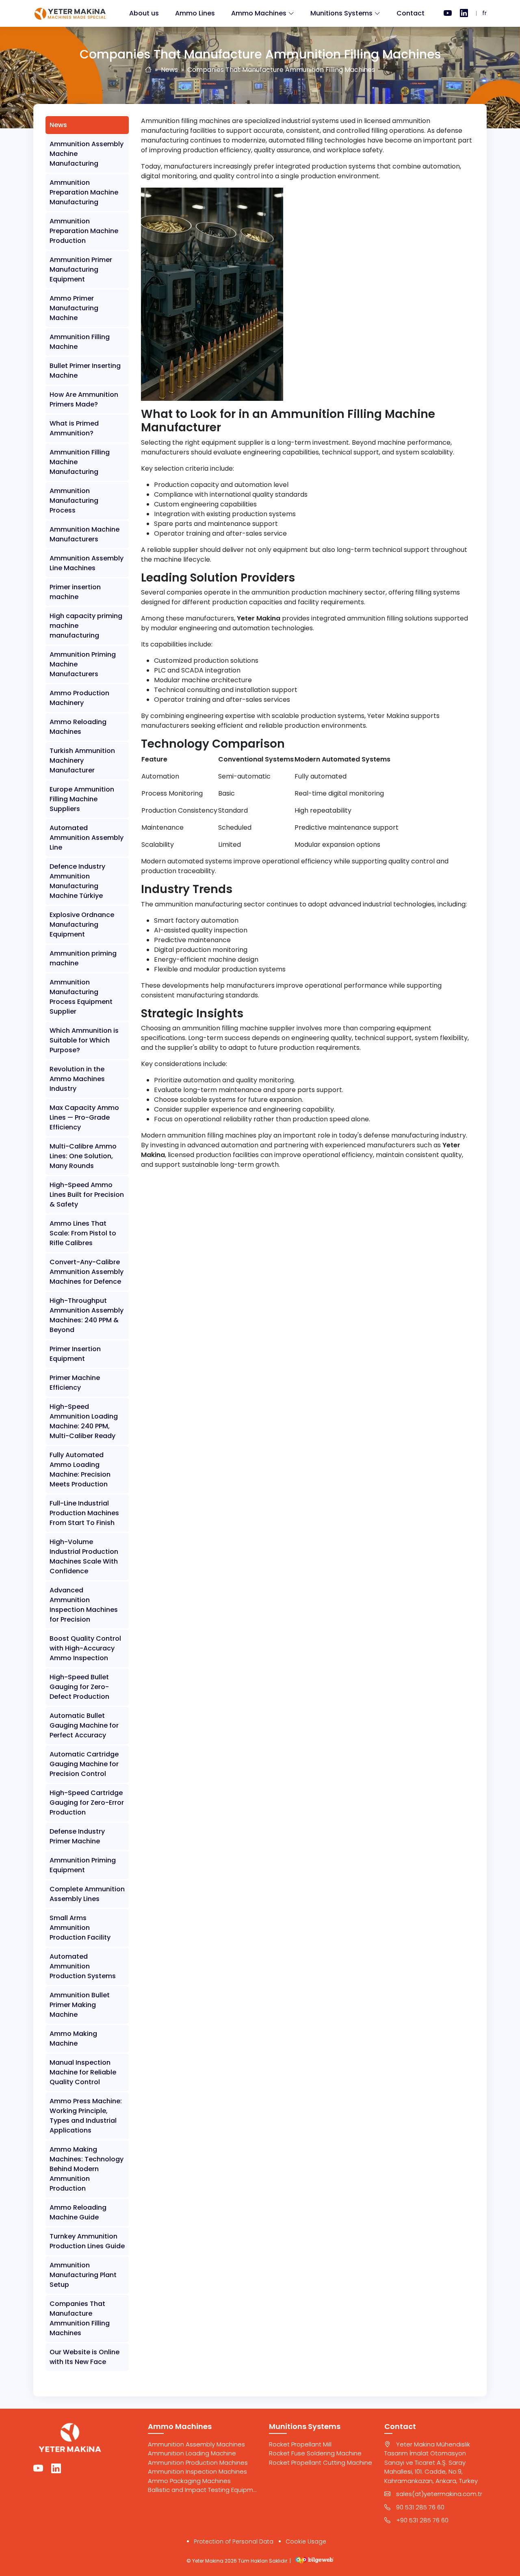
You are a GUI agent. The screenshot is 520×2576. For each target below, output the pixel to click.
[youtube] (448, 13)
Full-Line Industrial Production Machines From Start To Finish (84, 1513)
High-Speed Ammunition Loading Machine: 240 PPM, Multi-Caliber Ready (84, 1421)
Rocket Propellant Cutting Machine (321, 2462)
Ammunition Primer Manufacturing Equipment (81, 269)
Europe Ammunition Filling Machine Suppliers (82, 799)
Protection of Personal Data (234, 2541)
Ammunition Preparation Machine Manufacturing (84, 192)
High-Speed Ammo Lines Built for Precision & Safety (87, 1195)
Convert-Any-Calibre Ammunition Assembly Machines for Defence (87, 1272)
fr (484, 13)
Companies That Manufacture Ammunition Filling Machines (80, 2318)
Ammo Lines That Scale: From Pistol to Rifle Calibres (83, 1233)
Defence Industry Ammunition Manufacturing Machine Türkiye (77, 881)
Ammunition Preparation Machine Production (84, 231)
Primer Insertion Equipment (75, 1354)
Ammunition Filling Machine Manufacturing (80, 462)
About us (144, 13)
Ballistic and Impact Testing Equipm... (202, 2490)
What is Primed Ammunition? (74, 428)
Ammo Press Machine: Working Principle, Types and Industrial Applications (86, 2116)
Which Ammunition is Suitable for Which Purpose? (84, 1040)
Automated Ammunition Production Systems (83, 1966)
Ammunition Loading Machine (192, 2453)
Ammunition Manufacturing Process (74, 501)
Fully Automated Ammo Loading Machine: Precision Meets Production (80, 1470)
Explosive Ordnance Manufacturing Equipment (82, 925)
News (169, 70)
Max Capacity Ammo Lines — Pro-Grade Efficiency (84, 1117)
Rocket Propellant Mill (300, 2444)
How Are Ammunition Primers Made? (84, 399)
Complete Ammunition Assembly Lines (87, 1894)
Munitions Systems (341, 13)
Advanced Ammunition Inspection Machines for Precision (84, 1605)
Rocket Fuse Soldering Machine (315, 2453)
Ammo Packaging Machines (189, 2481)
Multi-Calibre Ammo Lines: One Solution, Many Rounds (83, 1156)
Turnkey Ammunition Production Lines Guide (87, 2241)
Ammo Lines (195, 13)
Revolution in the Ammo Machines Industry (77, 1079)
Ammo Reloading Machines (78, 727)
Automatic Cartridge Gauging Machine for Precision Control (84, 1764)
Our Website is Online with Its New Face (84, 2357)
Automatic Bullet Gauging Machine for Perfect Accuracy (84, 1725)
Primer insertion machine (75, 592)
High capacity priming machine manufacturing (86, 626)
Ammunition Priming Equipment (83, 1865)
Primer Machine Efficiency (75, 1383)
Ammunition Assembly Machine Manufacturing (87, 154)
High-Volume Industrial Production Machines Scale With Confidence (84, 1556)
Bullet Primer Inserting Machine (85, 371)
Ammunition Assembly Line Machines (87, 563)
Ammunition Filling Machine (80, 342)
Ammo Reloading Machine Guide (78, 2212)
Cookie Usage (306, 2541)
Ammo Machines (259, 13)
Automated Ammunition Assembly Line (87, 838)
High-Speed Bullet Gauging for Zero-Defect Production (79, 1687)
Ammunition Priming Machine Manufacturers (83, 664)
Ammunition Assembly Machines (196, 2444)
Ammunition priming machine (83, 958)
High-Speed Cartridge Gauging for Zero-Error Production (87, 1803)
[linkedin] (464, 13)
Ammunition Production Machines (198, 2462)
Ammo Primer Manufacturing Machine (74, 308)
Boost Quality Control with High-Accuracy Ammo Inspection (85, 1648)
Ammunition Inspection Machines (197, 2471)
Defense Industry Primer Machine (77, 1836)
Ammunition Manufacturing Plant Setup (83, 2275)
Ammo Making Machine (73, 2039)
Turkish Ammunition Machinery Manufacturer (82, 760)
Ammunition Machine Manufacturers (84, 534)
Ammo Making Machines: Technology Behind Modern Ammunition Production (87, 2169)
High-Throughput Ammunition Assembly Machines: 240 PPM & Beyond (87, 1315)
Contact (411, 13)
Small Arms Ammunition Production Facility (80, 1928)
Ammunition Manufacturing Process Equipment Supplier (81, 997)
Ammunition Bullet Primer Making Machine (80, 2005)
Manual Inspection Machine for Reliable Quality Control (83, 2072)
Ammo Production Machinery (79, 698)
